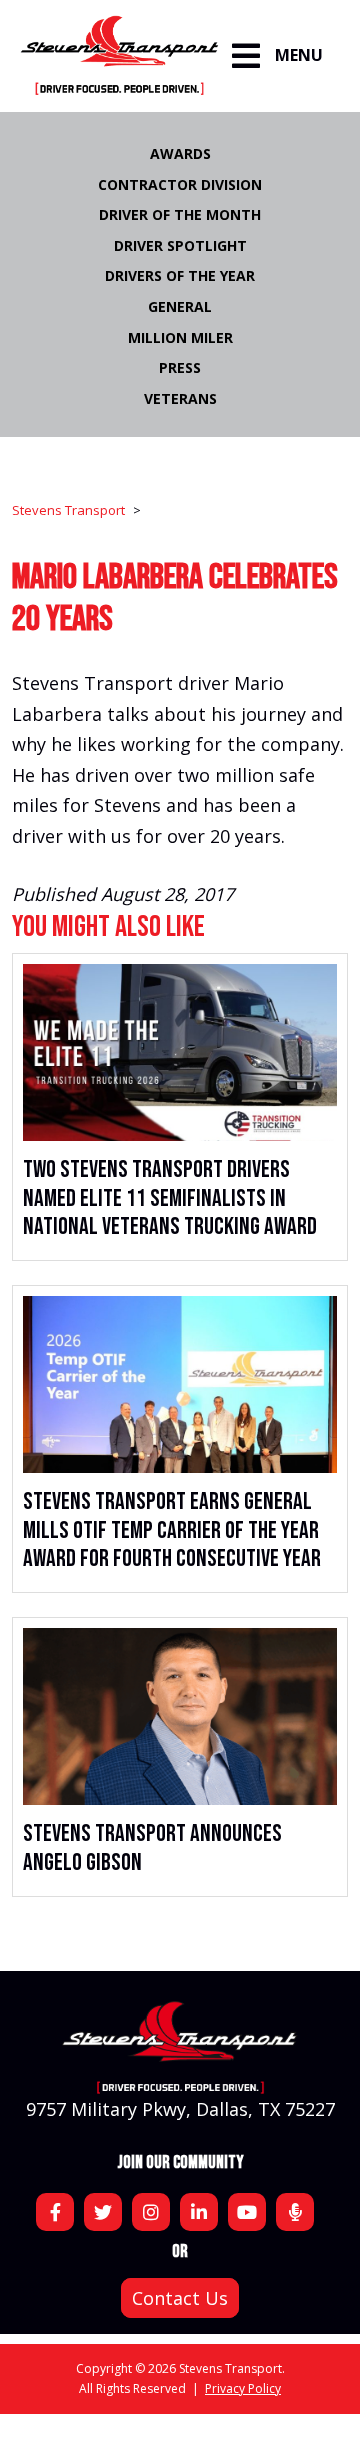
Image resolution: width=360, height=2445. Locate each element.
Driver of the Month (180, 214)
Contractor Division (180, 184)
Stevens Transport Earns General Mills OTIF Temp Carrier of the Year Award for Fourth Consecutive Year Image (180, 1384)
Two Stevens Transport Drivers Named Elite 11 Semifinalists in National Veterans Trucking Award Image (180, 1052)
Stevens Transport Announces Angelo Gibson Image (180, 1716)
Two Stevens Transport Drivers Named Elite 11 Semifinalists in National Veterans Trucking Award (170, 1198)
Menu (299, 55)
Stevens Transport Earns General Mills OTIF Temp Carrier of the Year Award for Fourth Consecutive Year (172, 1530)
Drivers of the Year (180, 275)
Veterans (180, 398)
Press (180, 367)
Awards (180, 153)
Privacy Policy (243, 2388)
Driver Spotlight (180, 245)
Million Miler (180, 337)
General (180, 306)
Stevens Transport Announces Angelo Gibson (152, 1848)
